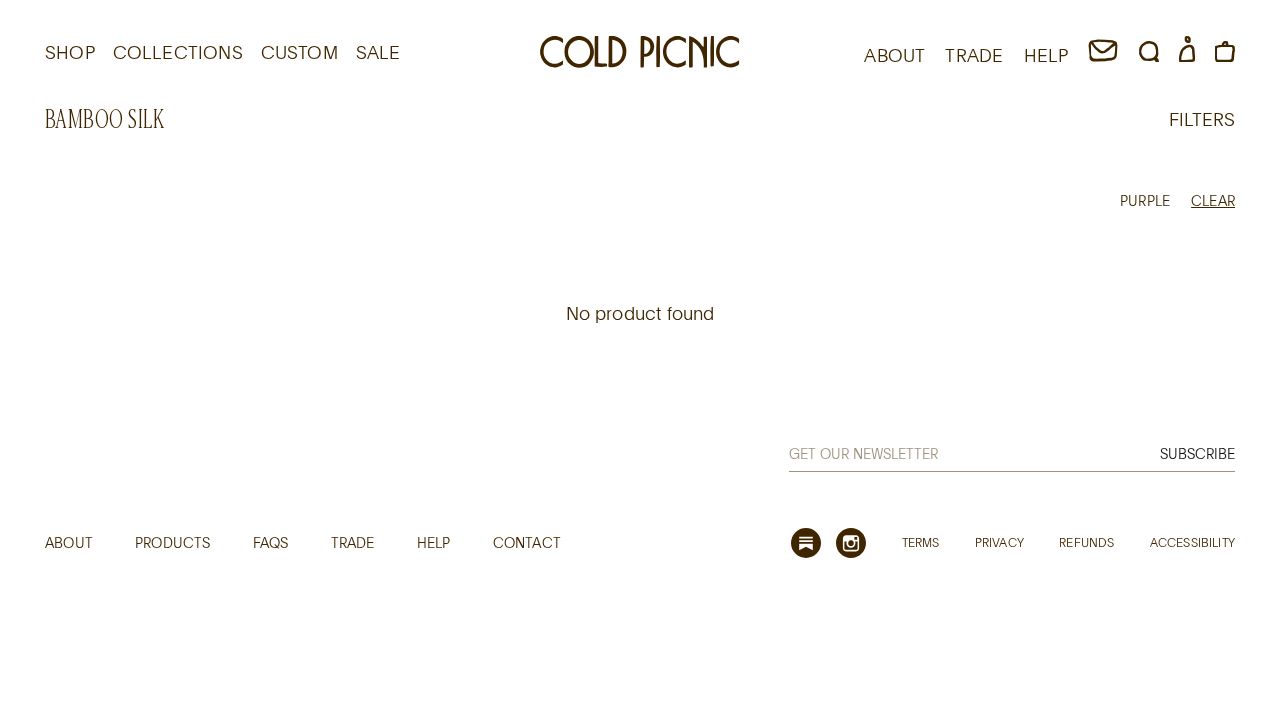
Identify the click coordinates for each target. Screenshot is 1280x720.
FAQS (271, 542)
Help (434, 542)
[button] (1149, 55)
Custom (299, 52)
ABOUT (894, 55)
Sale (378, 52)
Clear (1213, 200)
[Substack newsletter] (806, 543)
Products (172, 542)
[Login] (1187, 55)
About (69, 542)
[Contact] (1103, 55)
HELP (1046, 55)
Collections (178, 52)
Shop (70, 52)
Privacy (999, 542)
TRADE (974, 55)
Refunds (1086, 542)
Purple (1145, 200)
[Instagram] (851, 543)
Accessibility (1192, 542)
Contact (527, 542)
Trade (353, 542)
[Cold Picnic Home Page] (640, 55)
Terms (921, 542)
